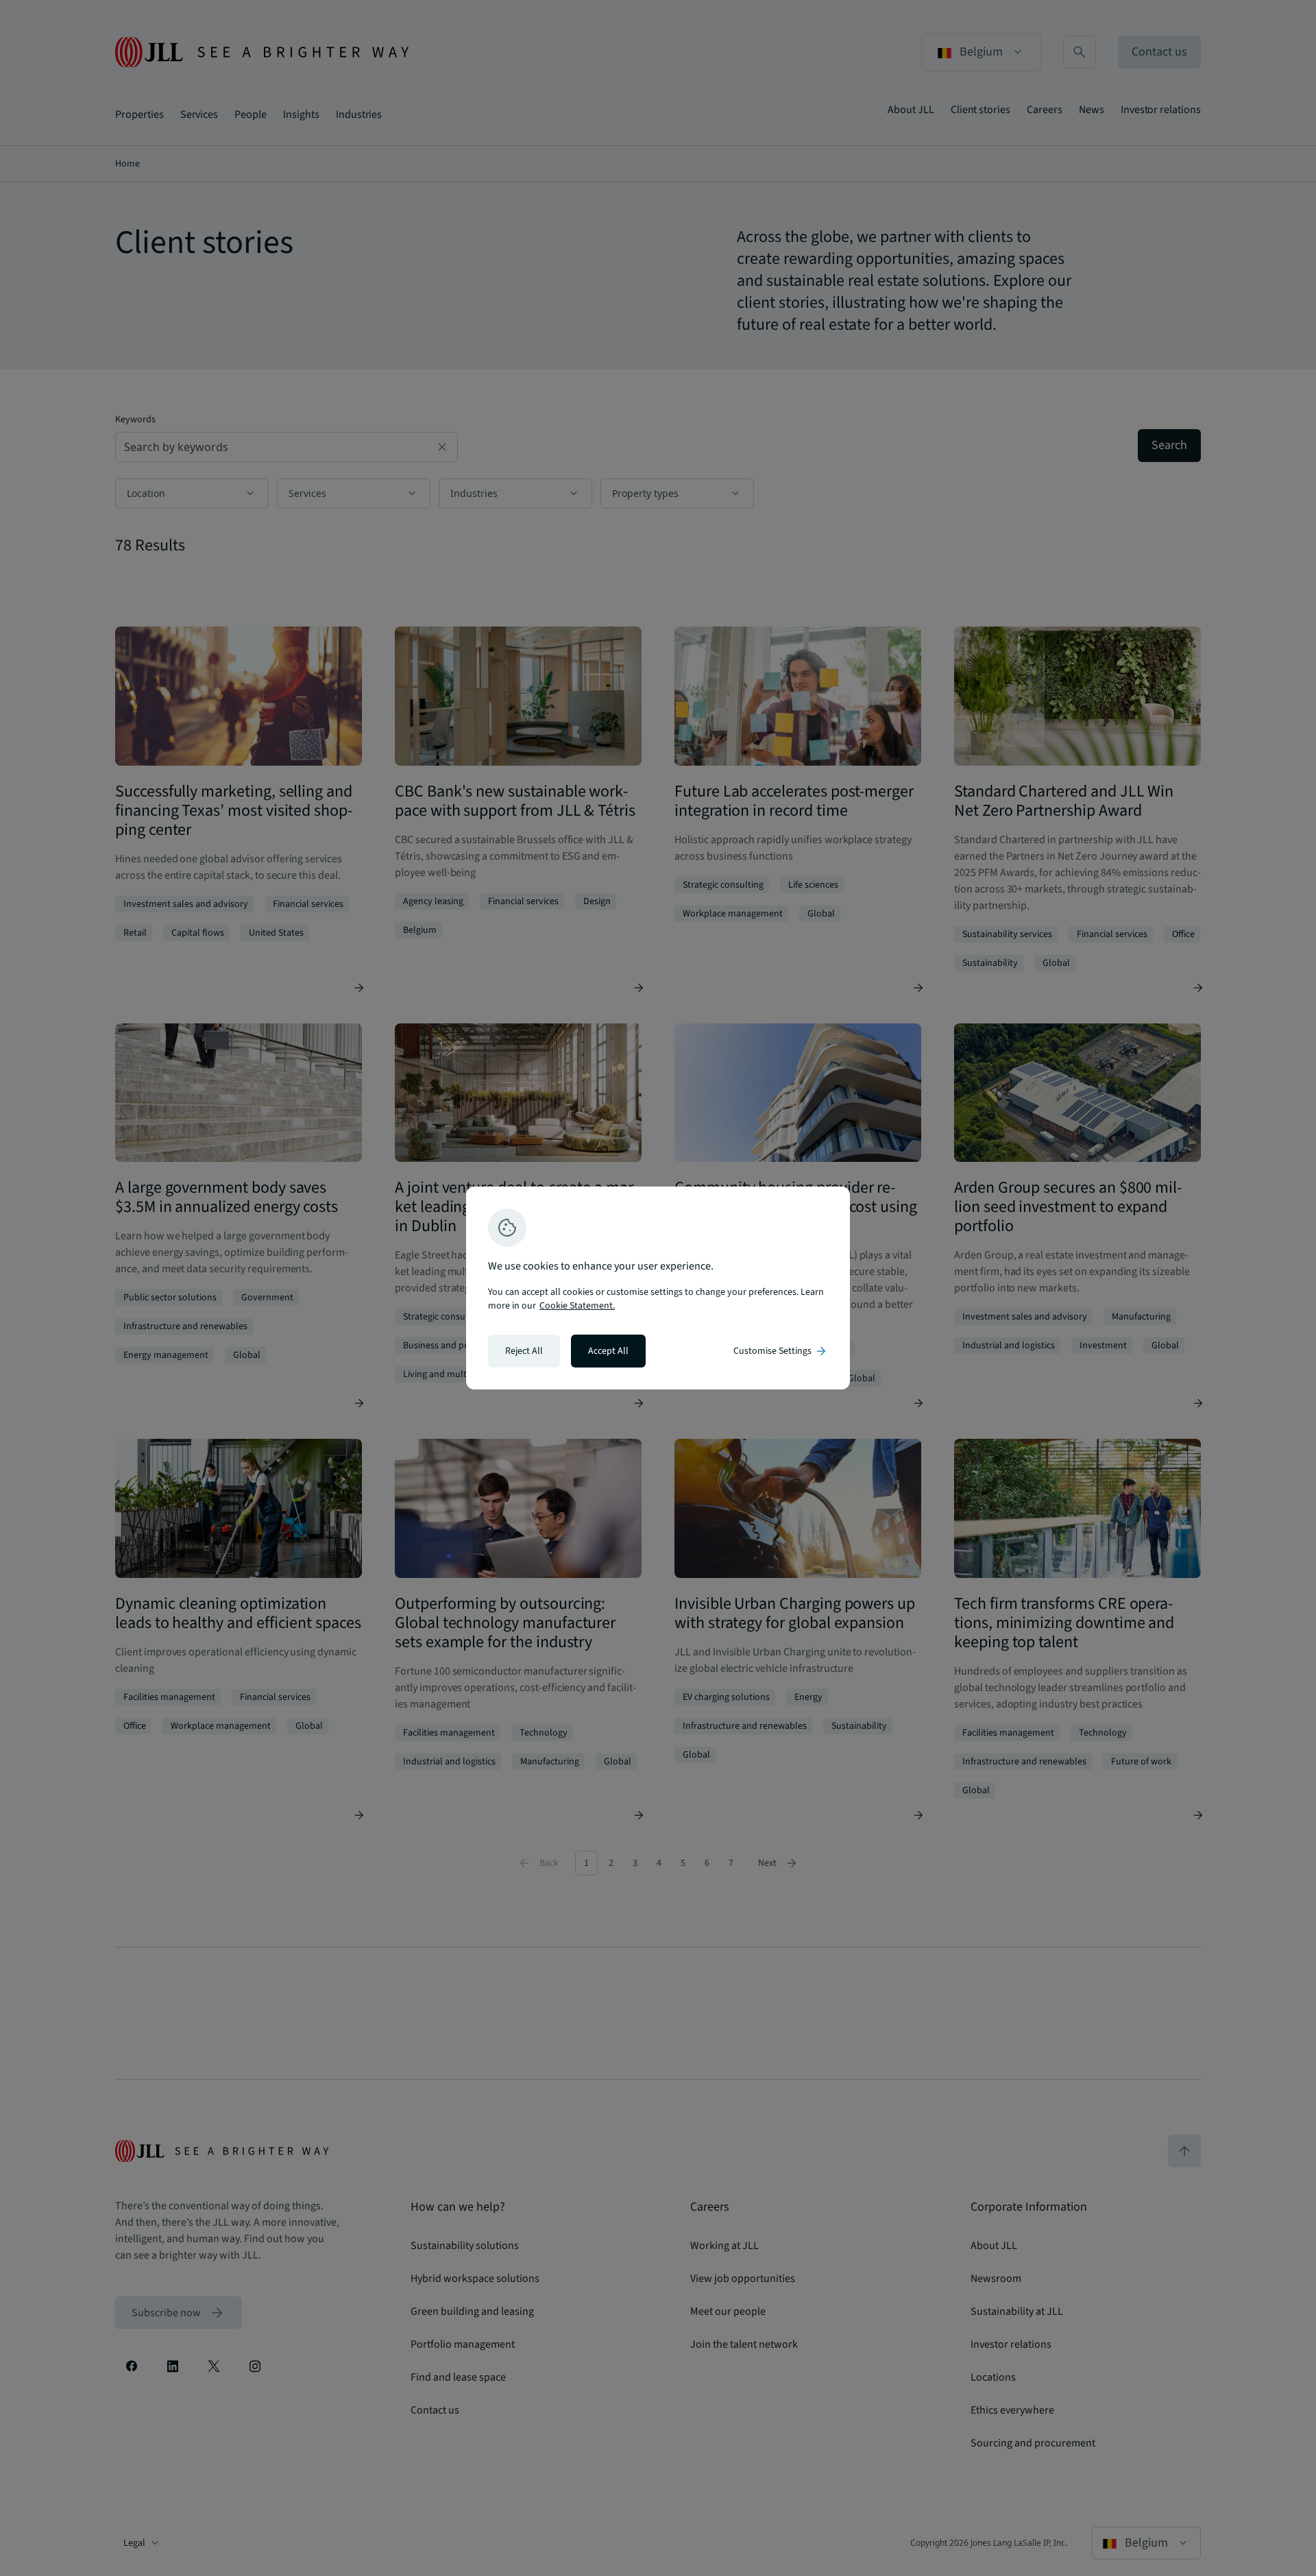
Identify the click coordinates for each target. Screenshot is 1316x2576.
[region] (658, 1288)
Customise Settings (781, 1351)
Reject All (524, 1351)
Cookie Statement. (577, 1306)
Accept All (608, 1351)
